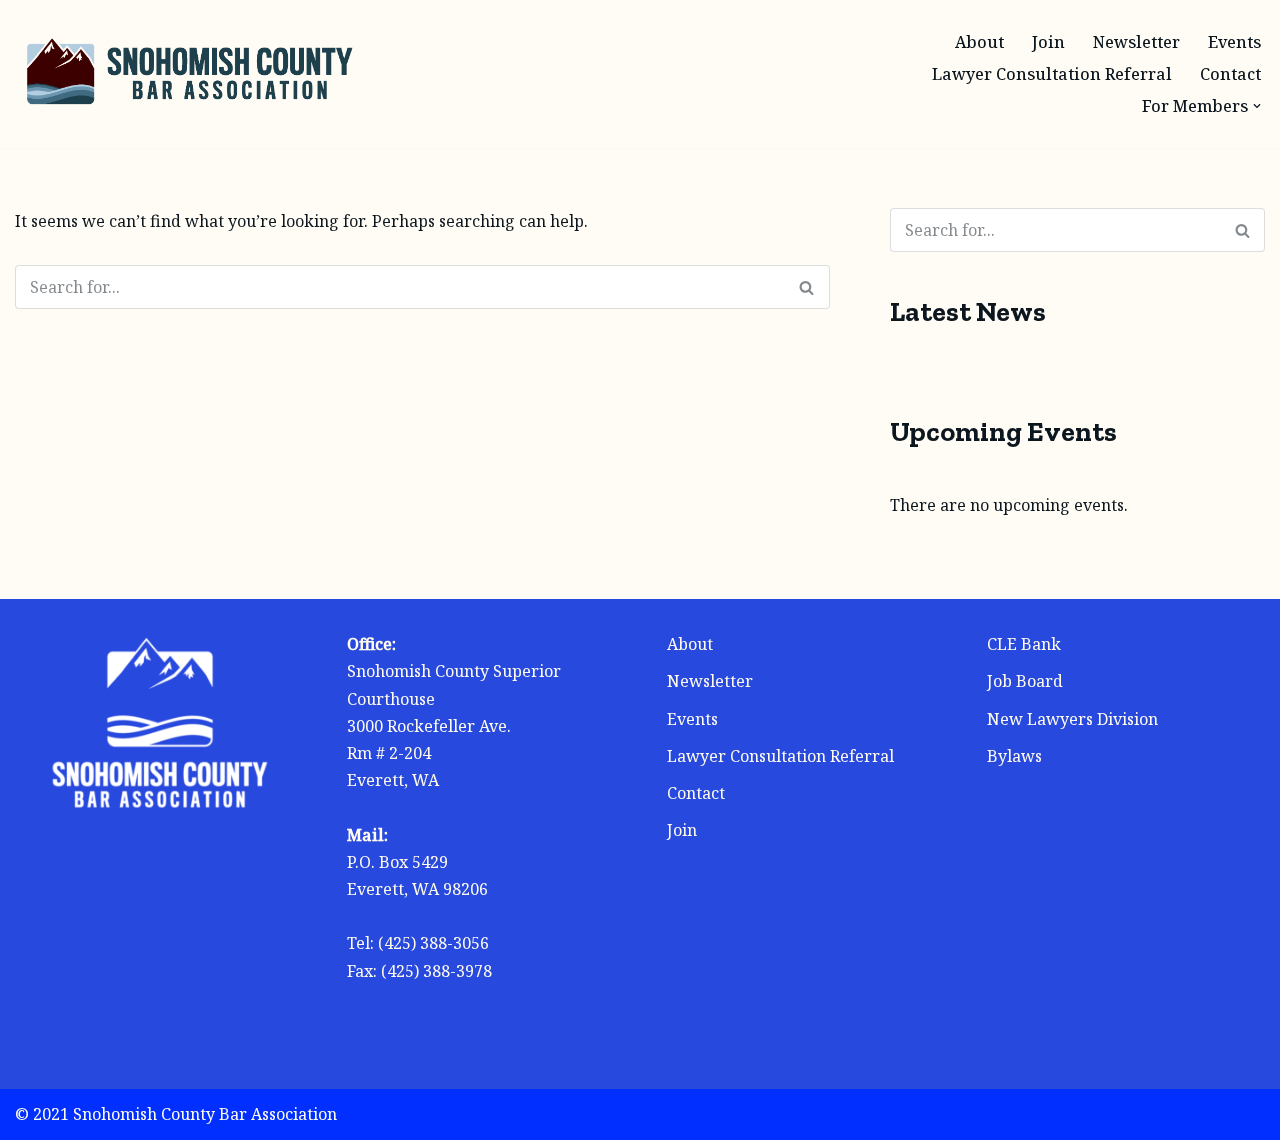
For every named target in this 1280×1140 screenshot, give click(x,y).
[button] (1257, 106)
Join (1048, 42)
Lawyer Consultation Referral (1052, 74)
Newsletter (1136, 42)
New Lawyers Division (1072, 719)
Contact (1230, 74)
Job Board (1025, 681)
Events (1234, 42)
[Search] (807, 287)
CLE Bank (1024, 644)
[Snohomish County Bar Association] (190, 74)
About (979, 42)
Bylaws (1014, 756)
